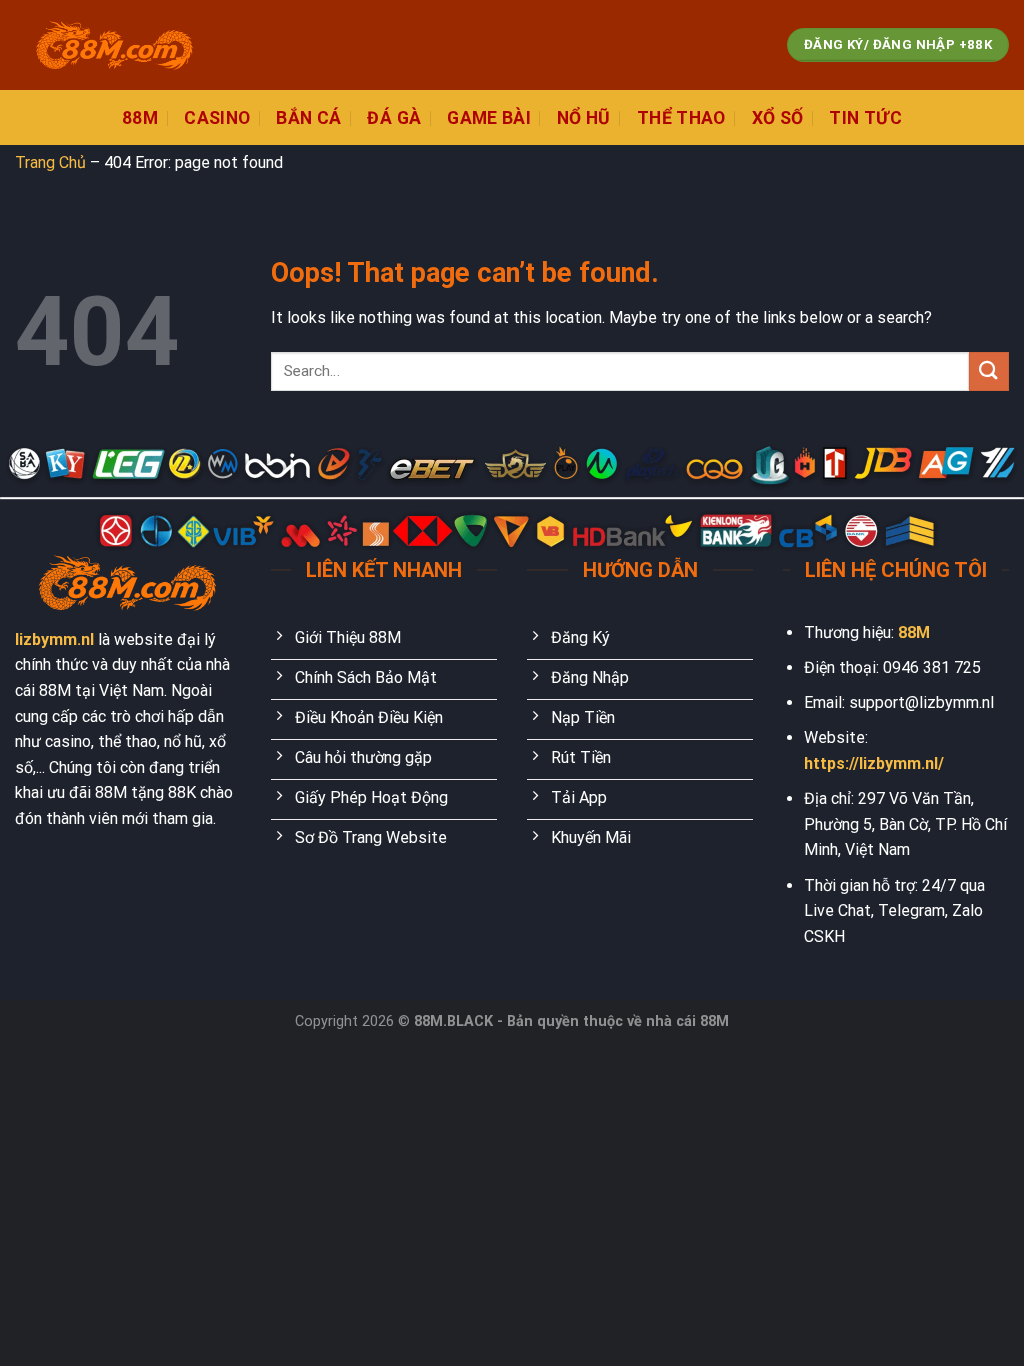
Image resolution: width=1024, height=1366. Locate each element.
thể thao (681, 118)
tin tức (865, 118)
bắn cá (308, 118)
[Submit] (989, 371)
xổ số (778, 118)
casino (217, 118)
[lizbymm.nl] (115, 45)
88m (140, 118)
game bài (489, 118)
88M (914, 632)
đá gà (394, 118)
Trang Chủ (50, 162)
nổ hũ (584, 118)
